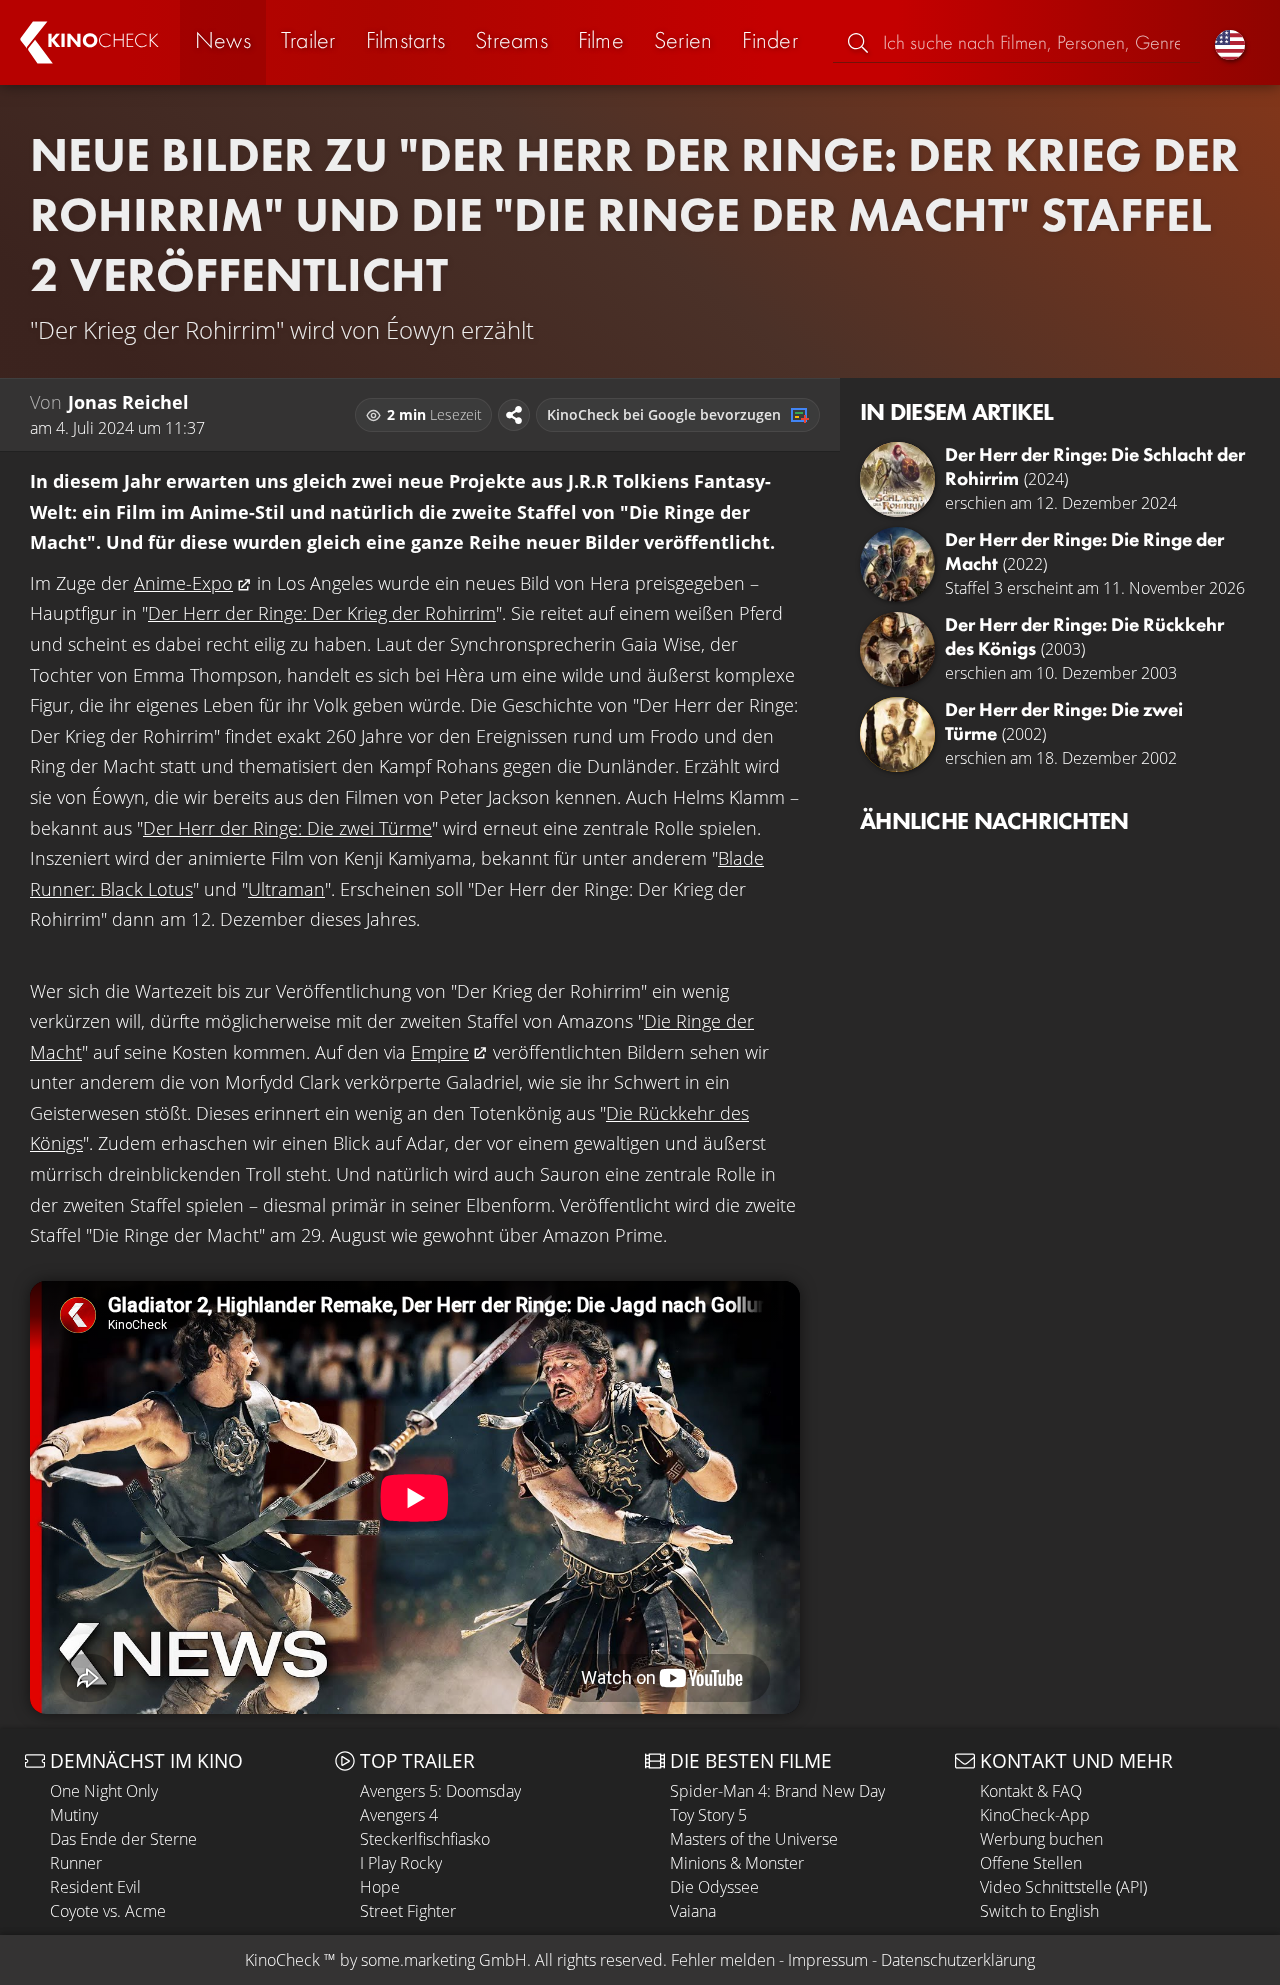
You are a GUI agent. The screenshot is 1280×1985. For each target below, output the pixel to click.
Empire (440, 1052)
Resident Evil (95, 1887)
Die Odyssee (714, 1887)
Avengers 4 (399, 1815)
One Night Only (104, 1791)
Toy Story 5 (708, 1815)
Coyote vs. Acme (108, 1911)
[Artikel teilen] (514, 415)
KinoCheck (282, 1960)
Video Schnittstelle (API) (1063, 1887)
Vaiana (693, 1911)
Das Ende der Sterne (123, 1839)
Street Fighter (408, 1911)
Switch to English (1039, 1911)
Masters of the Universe (754, 1839)
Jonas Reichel (128, 402)
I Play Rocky (401, 1863)
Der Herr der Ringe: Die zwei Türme (287, 828)
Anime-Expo (183, 583)
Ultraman (286, 889)
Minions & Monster (737, 1863)
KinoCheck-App (1035, 1815)
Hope (380, 1887)
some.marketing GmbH (444, 1960)
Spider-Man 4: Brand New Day (777, 1791)
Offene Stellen (1031, 1863)
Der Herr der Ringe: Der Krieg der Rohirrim (322, 613)
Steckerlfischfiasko (425, 1839)
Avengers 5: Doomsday (440, 1791)
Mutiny (74, 1815)
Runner (76, 1863)
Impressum (828, 1960)
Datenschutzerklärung (958, 1960)
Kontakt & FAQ (1031, 1791)
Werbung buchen (1041, 1839)
